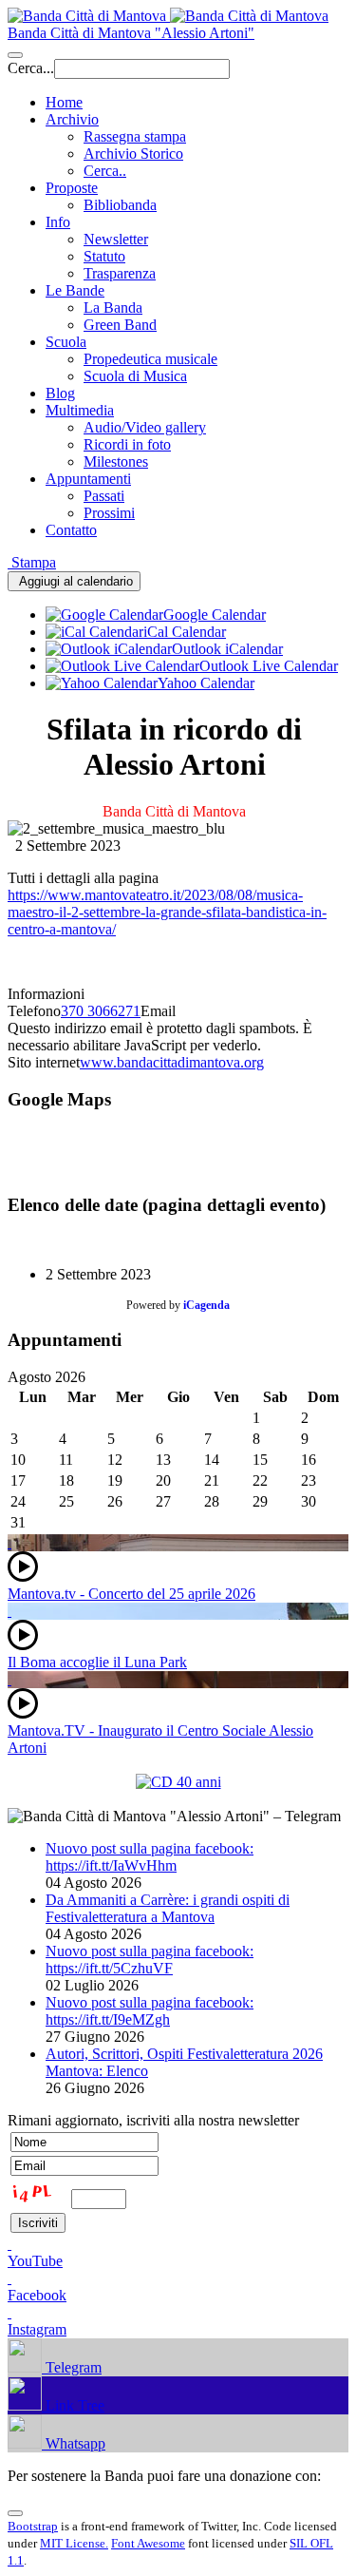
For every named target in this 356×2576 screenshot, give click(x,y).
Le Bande (75, 290)
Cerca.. (105, 171)
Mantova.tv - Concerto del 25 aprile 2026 (131, 1594)
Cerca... (31, 68)
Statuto (104, 256)
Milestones (116, 461)
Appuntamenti (88, 479)
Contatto (71, 530)
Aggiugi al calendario (74, 581)
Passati (104, 496)
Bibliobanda (120, 205)
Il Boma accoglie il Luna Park (97, 1662)
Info (58, 222)
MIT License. (74, 2543)
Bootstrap (33, 2526)
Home (64, 102)
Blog (60, 393)
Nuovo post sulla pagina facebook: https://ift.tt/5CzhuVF (150, 1960)
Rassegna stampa (135, 136)
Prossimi (109, 513)
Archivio (72, 119)
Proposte (72, 188)
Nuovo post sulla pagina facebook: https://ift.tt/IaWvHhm (150, 1857)
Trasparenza (120, 273)
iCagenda (206, 1305)
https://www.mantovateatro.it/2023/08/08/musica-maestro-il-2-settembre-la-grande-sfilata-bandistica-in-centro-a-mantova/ (167, 912)
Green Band (120, 325)
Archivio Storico (133, 154)
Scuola (66, 342)
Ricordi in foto (127, 444)
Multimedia (80, 410)
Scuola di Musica (135, 376)
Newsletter (116, 239)
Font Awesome (148, 2543)
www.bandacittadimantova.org (172, 1062)
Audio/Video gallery (145, 427)
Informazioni (46, 994)
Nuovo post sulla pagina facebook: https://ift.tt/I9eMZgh (150, 2011)
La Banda (113, 308)
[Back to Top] (15, 2513)
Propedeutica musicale (150, 359)
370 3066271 (101, 1011)
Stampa (32, 562)
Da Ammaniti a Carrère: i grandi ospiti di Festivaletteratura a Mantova (168, 1908)
